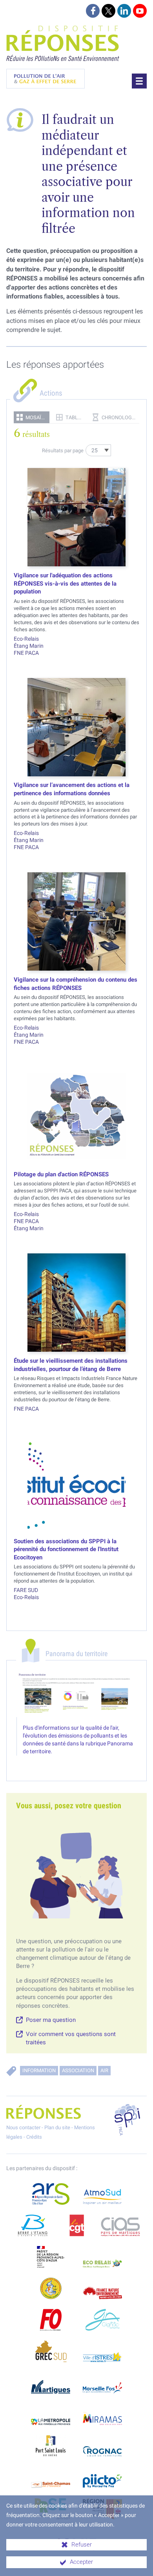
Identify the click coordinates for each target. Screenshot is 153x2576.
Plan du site (57, 2127)
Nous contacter (23, 2127)
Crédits (34, 2137)
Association (78, 2070)
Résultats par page (63, 451)
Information (39, 2070)
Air (104, 2070)
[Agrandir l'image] (77, 1694)
